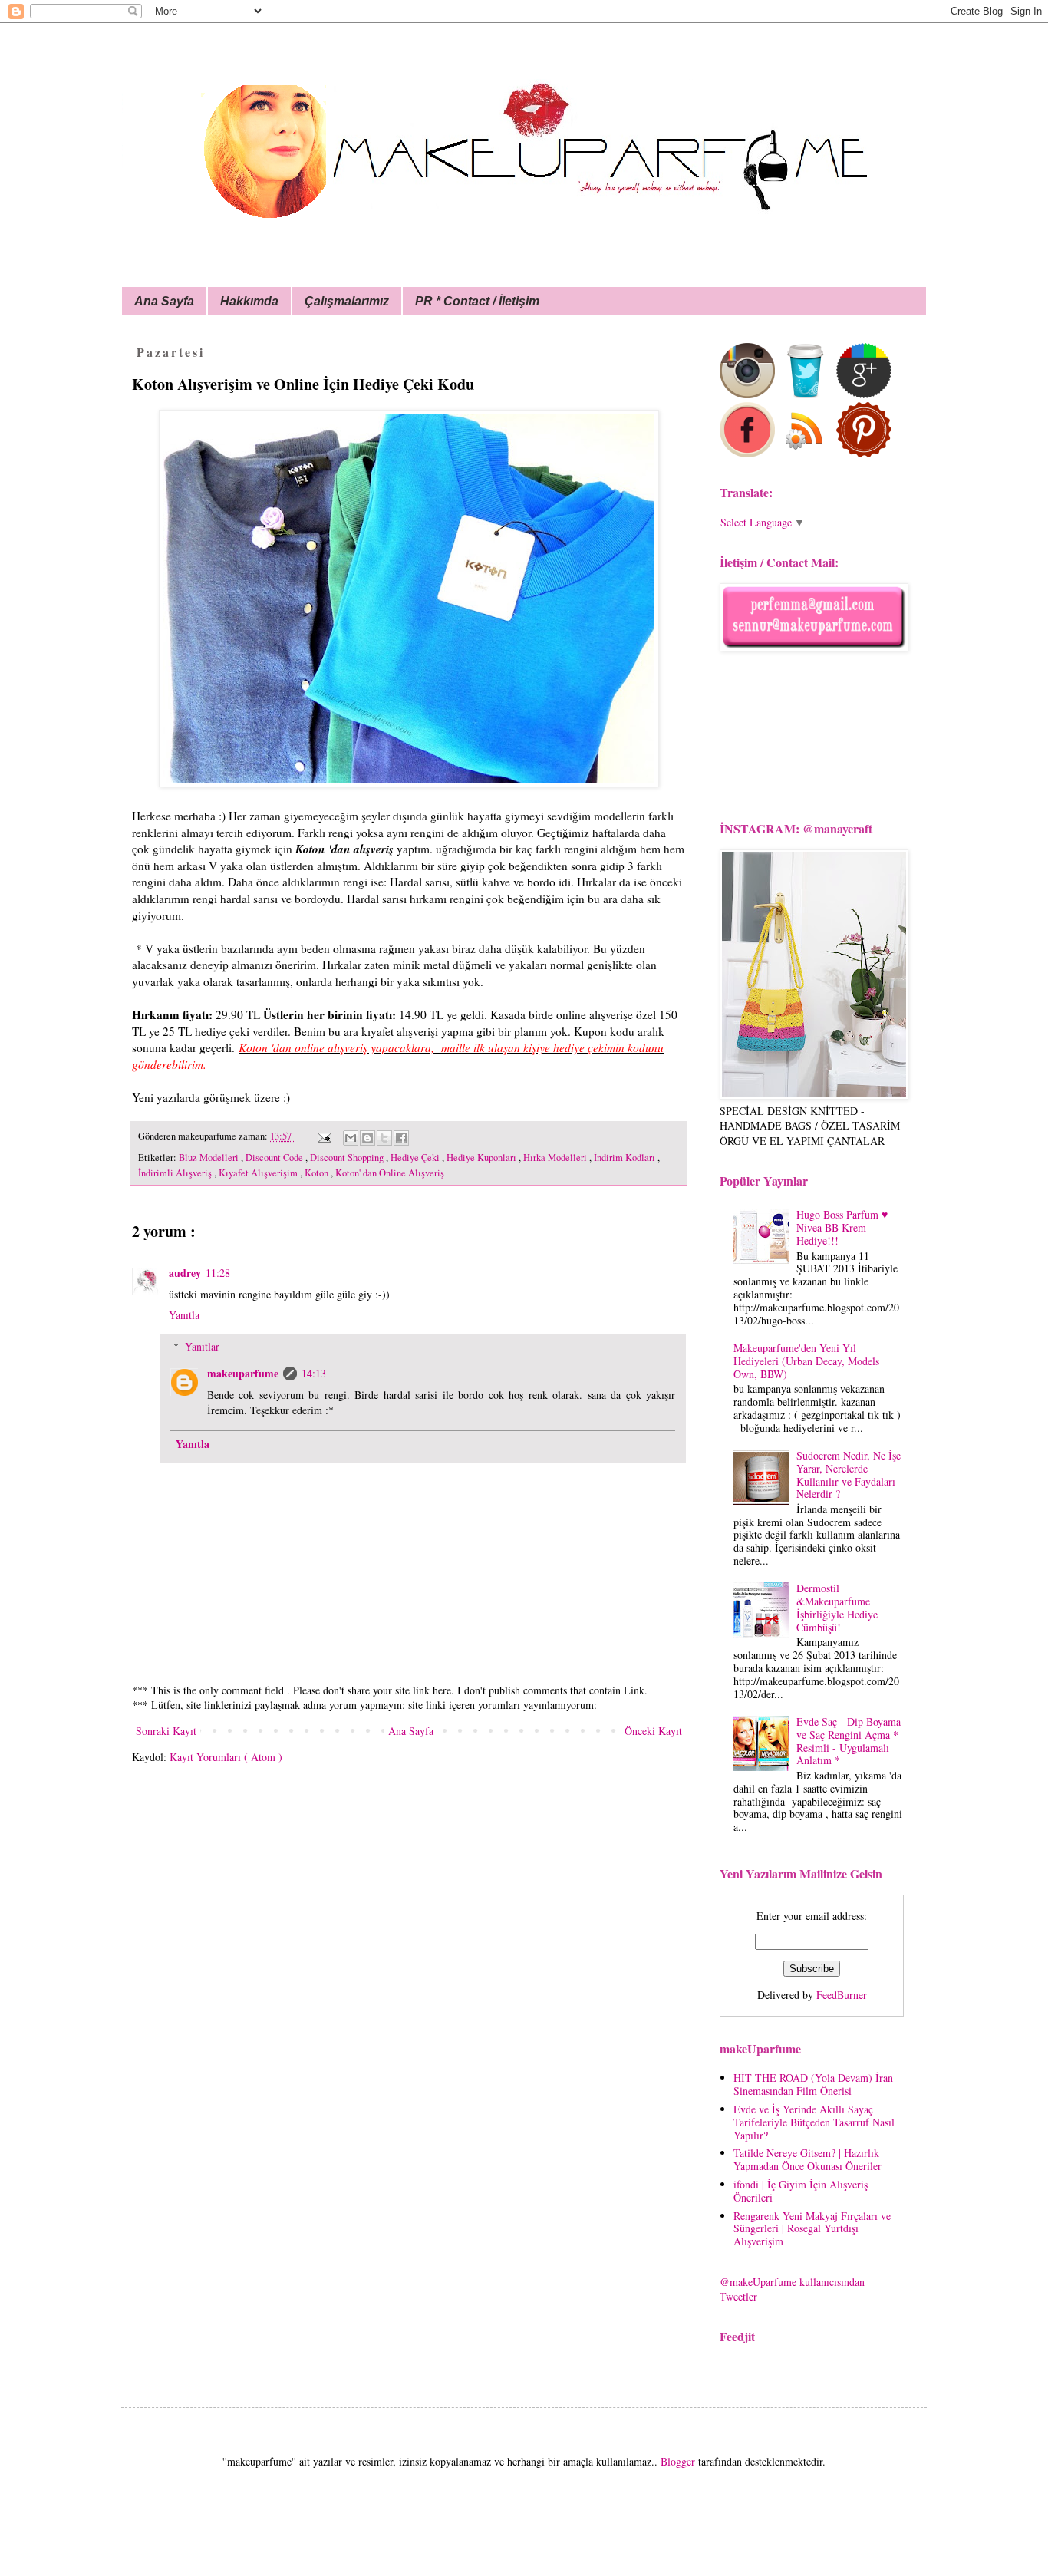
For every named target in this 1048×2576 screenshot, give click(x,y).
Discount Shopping (348, 1158)
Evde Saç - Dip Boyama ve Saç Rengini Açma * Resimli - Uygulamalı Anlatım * (849, 1741)
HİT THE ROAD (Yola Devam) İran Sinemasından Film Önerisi (813, 2084)
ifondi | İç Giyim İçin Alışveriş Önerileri (801, 2191)
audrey (185, 1273)
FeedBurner (842, 1995)
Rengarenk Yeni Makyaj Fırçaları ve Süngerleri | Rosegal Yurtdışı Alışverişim (812, 2229)
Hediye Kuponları (483, 1158)
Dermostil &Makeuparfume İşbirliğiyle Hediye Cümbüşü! (837, 1607)
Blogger (678, 2461)
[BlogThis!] (367, 1138)
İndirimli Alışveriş (176, 1173)
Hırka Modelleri (556, 1158)
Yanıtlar (202, 1346)
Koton (318, 1173)
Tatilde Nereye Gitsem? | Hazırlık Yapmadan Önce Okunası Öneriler (807, 2159)
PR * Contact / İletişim (477, 301)
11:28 (218, 1273)
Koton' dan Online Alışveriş (390, 1173)
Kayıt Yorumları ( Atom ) (226, 1757)
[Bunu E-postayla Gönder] (351, 1138)
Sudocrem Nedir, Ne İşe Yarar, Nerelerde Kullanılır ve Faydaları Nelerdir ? (849, 1474)
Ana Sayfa (164, 301)
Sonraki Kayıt (166, 1731)
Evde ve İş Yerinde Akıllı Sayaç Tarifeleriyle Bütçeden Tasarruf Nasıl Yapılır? (814, 2122)
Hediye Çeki (416, 1158)
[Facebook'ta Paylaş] (401, 1138)
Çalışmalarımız (347, 301)
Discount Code (275, 1158)
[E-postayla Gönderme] (323, 1136)
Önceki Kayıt (653, 1731)
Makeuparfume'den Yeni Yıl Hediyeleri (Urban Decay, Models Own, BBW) (806, 1361)
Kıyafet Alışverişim (259, 1173)
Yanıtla (184, 1315)
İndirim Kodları (626, 1158)
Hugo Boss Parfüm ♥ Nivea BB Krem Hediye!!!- (842, 1227)
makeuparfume (243, 1373)
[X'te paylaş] (384, 1138)
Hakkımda (249, 301)
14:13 (314, 1373)
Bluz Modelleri (210, 1158)
